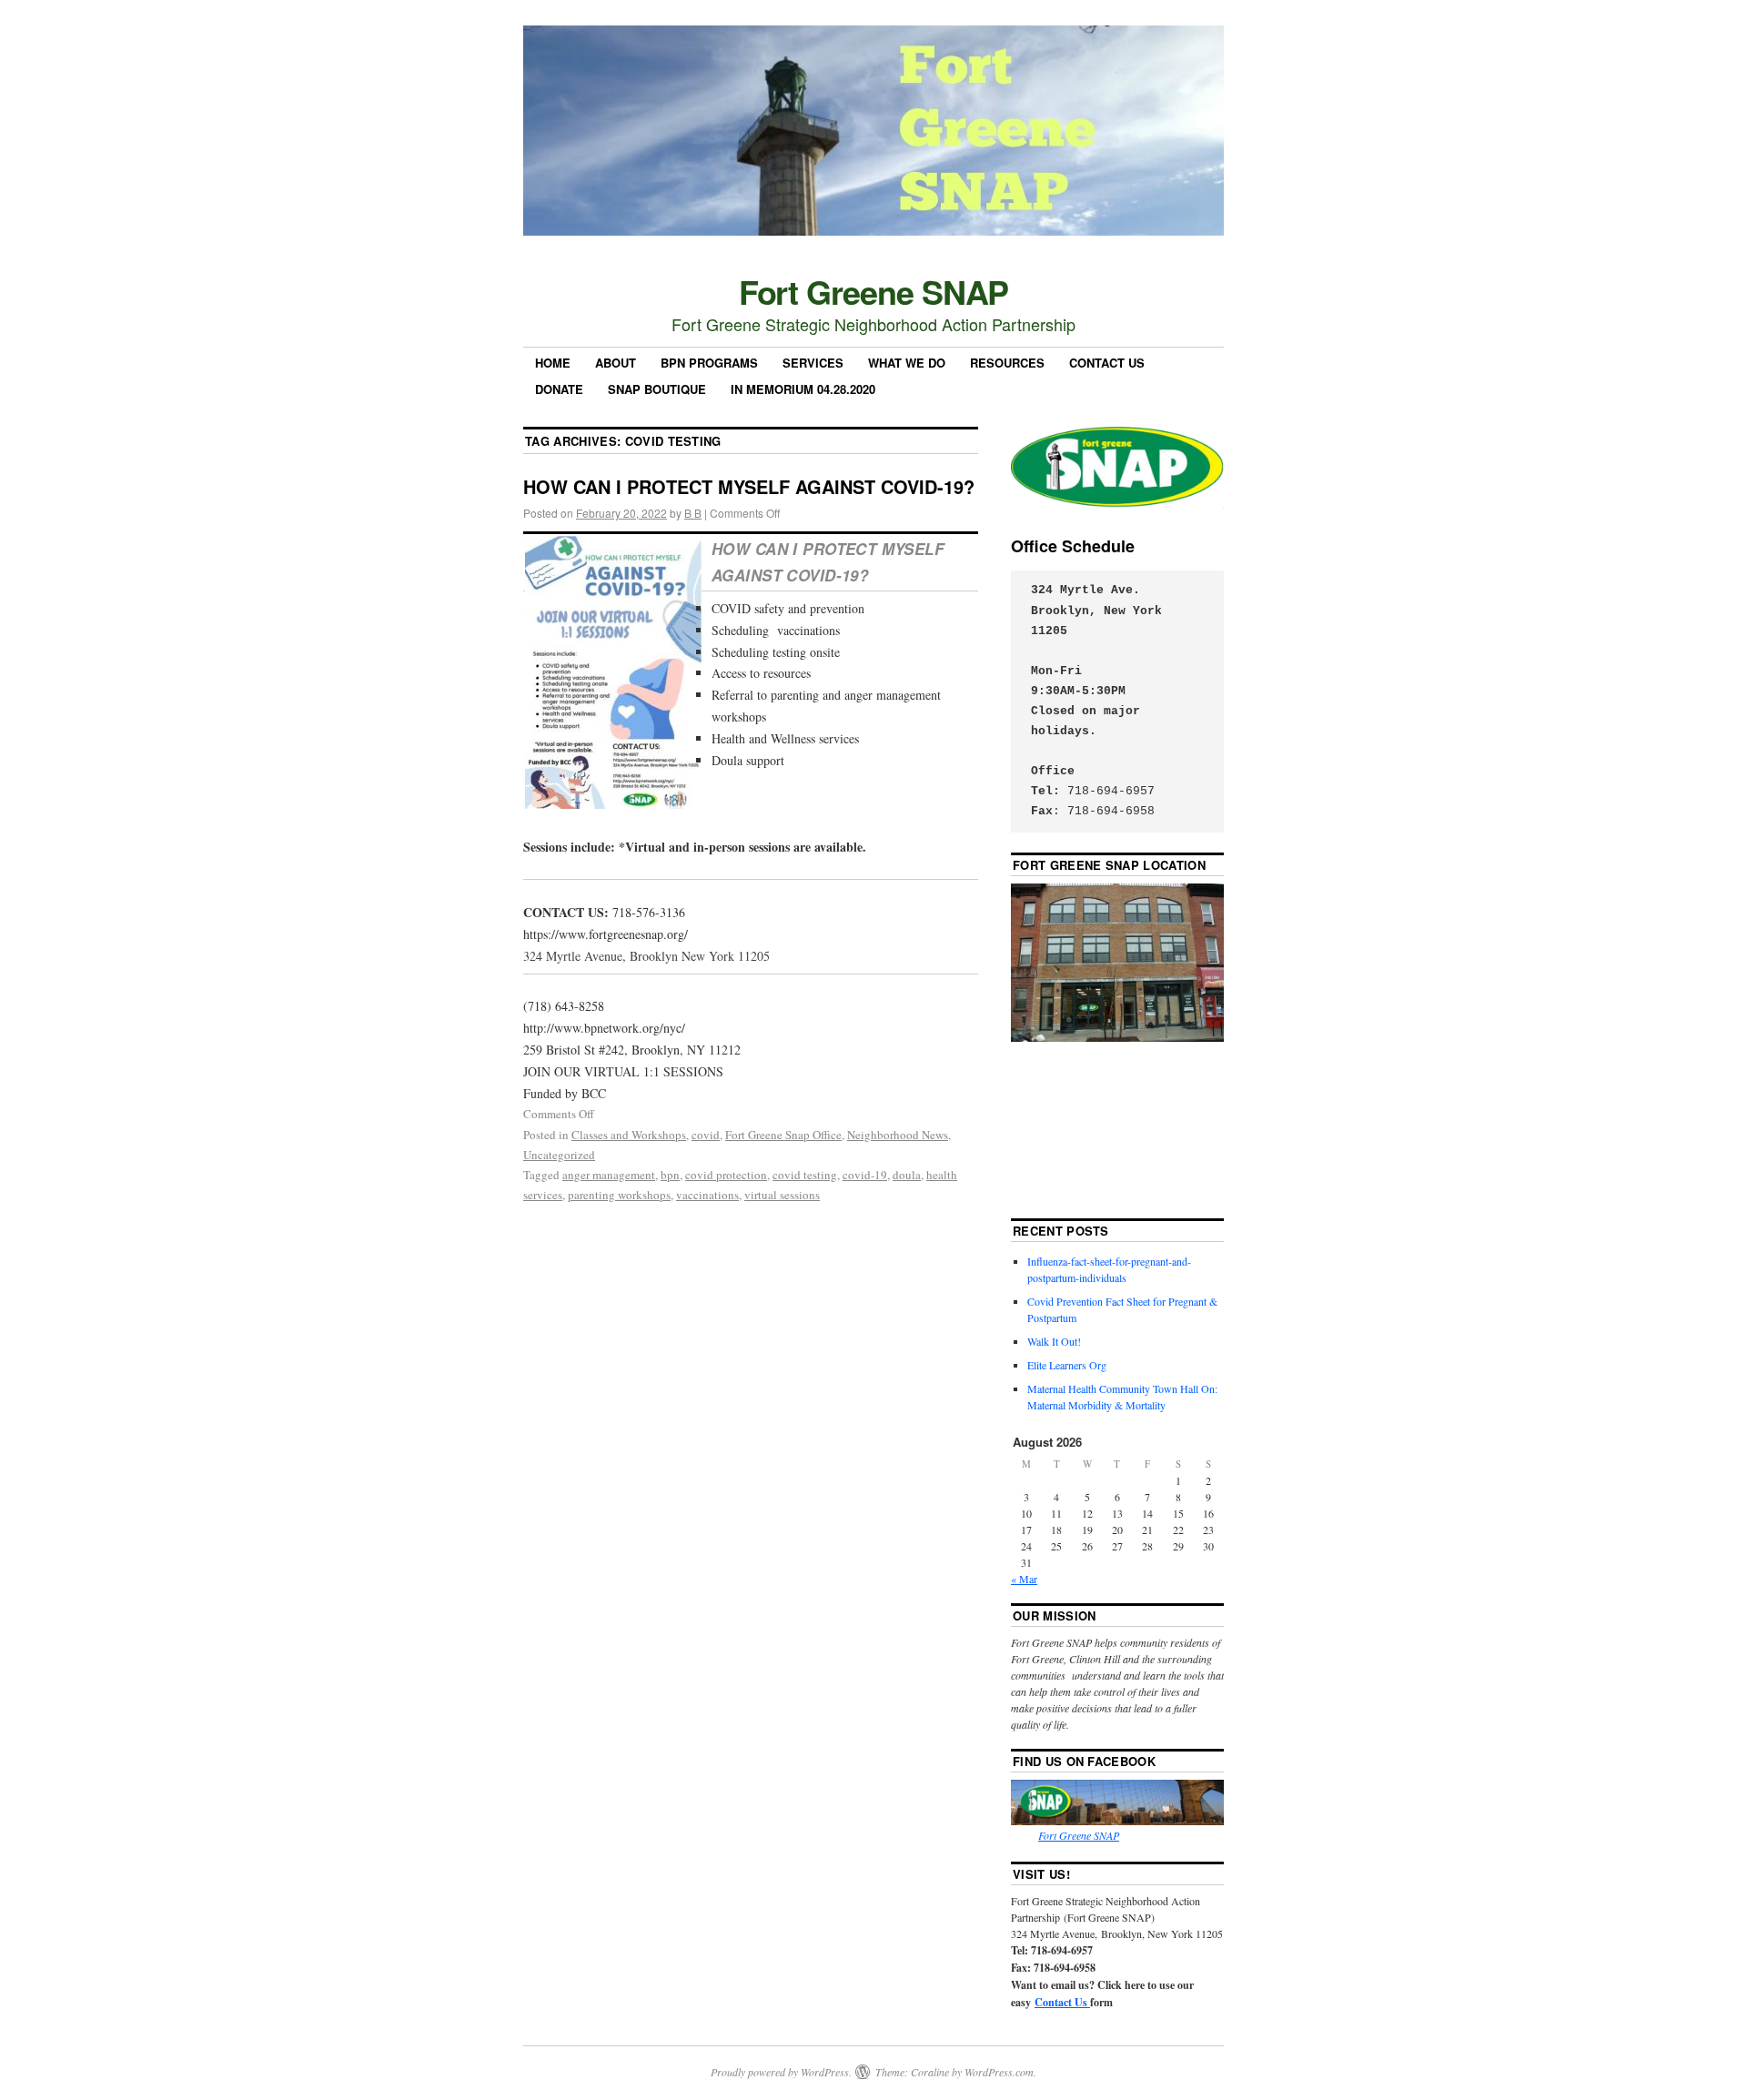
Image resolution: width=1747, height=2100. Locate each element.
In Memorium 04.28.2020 (803, 389)
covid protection (726, 1175)
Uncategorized (559, 1155)
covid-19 (865, 1175)
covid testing (805, 1175)
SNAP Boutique (657, 389)
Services (813, 363)
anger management (609, 1175)
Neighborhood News (898, 1135)
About (616, 363)
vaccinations (707, 1195)
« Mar (1024, 1579)
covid (706, 1135)
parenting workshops (619, 1195)
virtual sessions (782, 1195)
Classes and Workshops (629, 1135)
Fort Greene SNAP (874, 291)
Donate (559, 389)
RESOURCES (1007, 363)
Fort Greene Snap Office (783, 1135)
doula (907, 1175)
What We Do (907, 363)
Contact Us (1107, 363)
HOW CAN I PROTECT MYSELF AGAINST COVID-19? (749, 486)
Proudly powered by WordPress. (781, 2072)
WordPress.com (999, 2072)
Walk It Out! (1054, 1341)
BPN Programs (709, 363)
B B (693, 513)
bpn (670, 1175)
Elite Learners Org (1067, 1365)
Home (553, 363)
